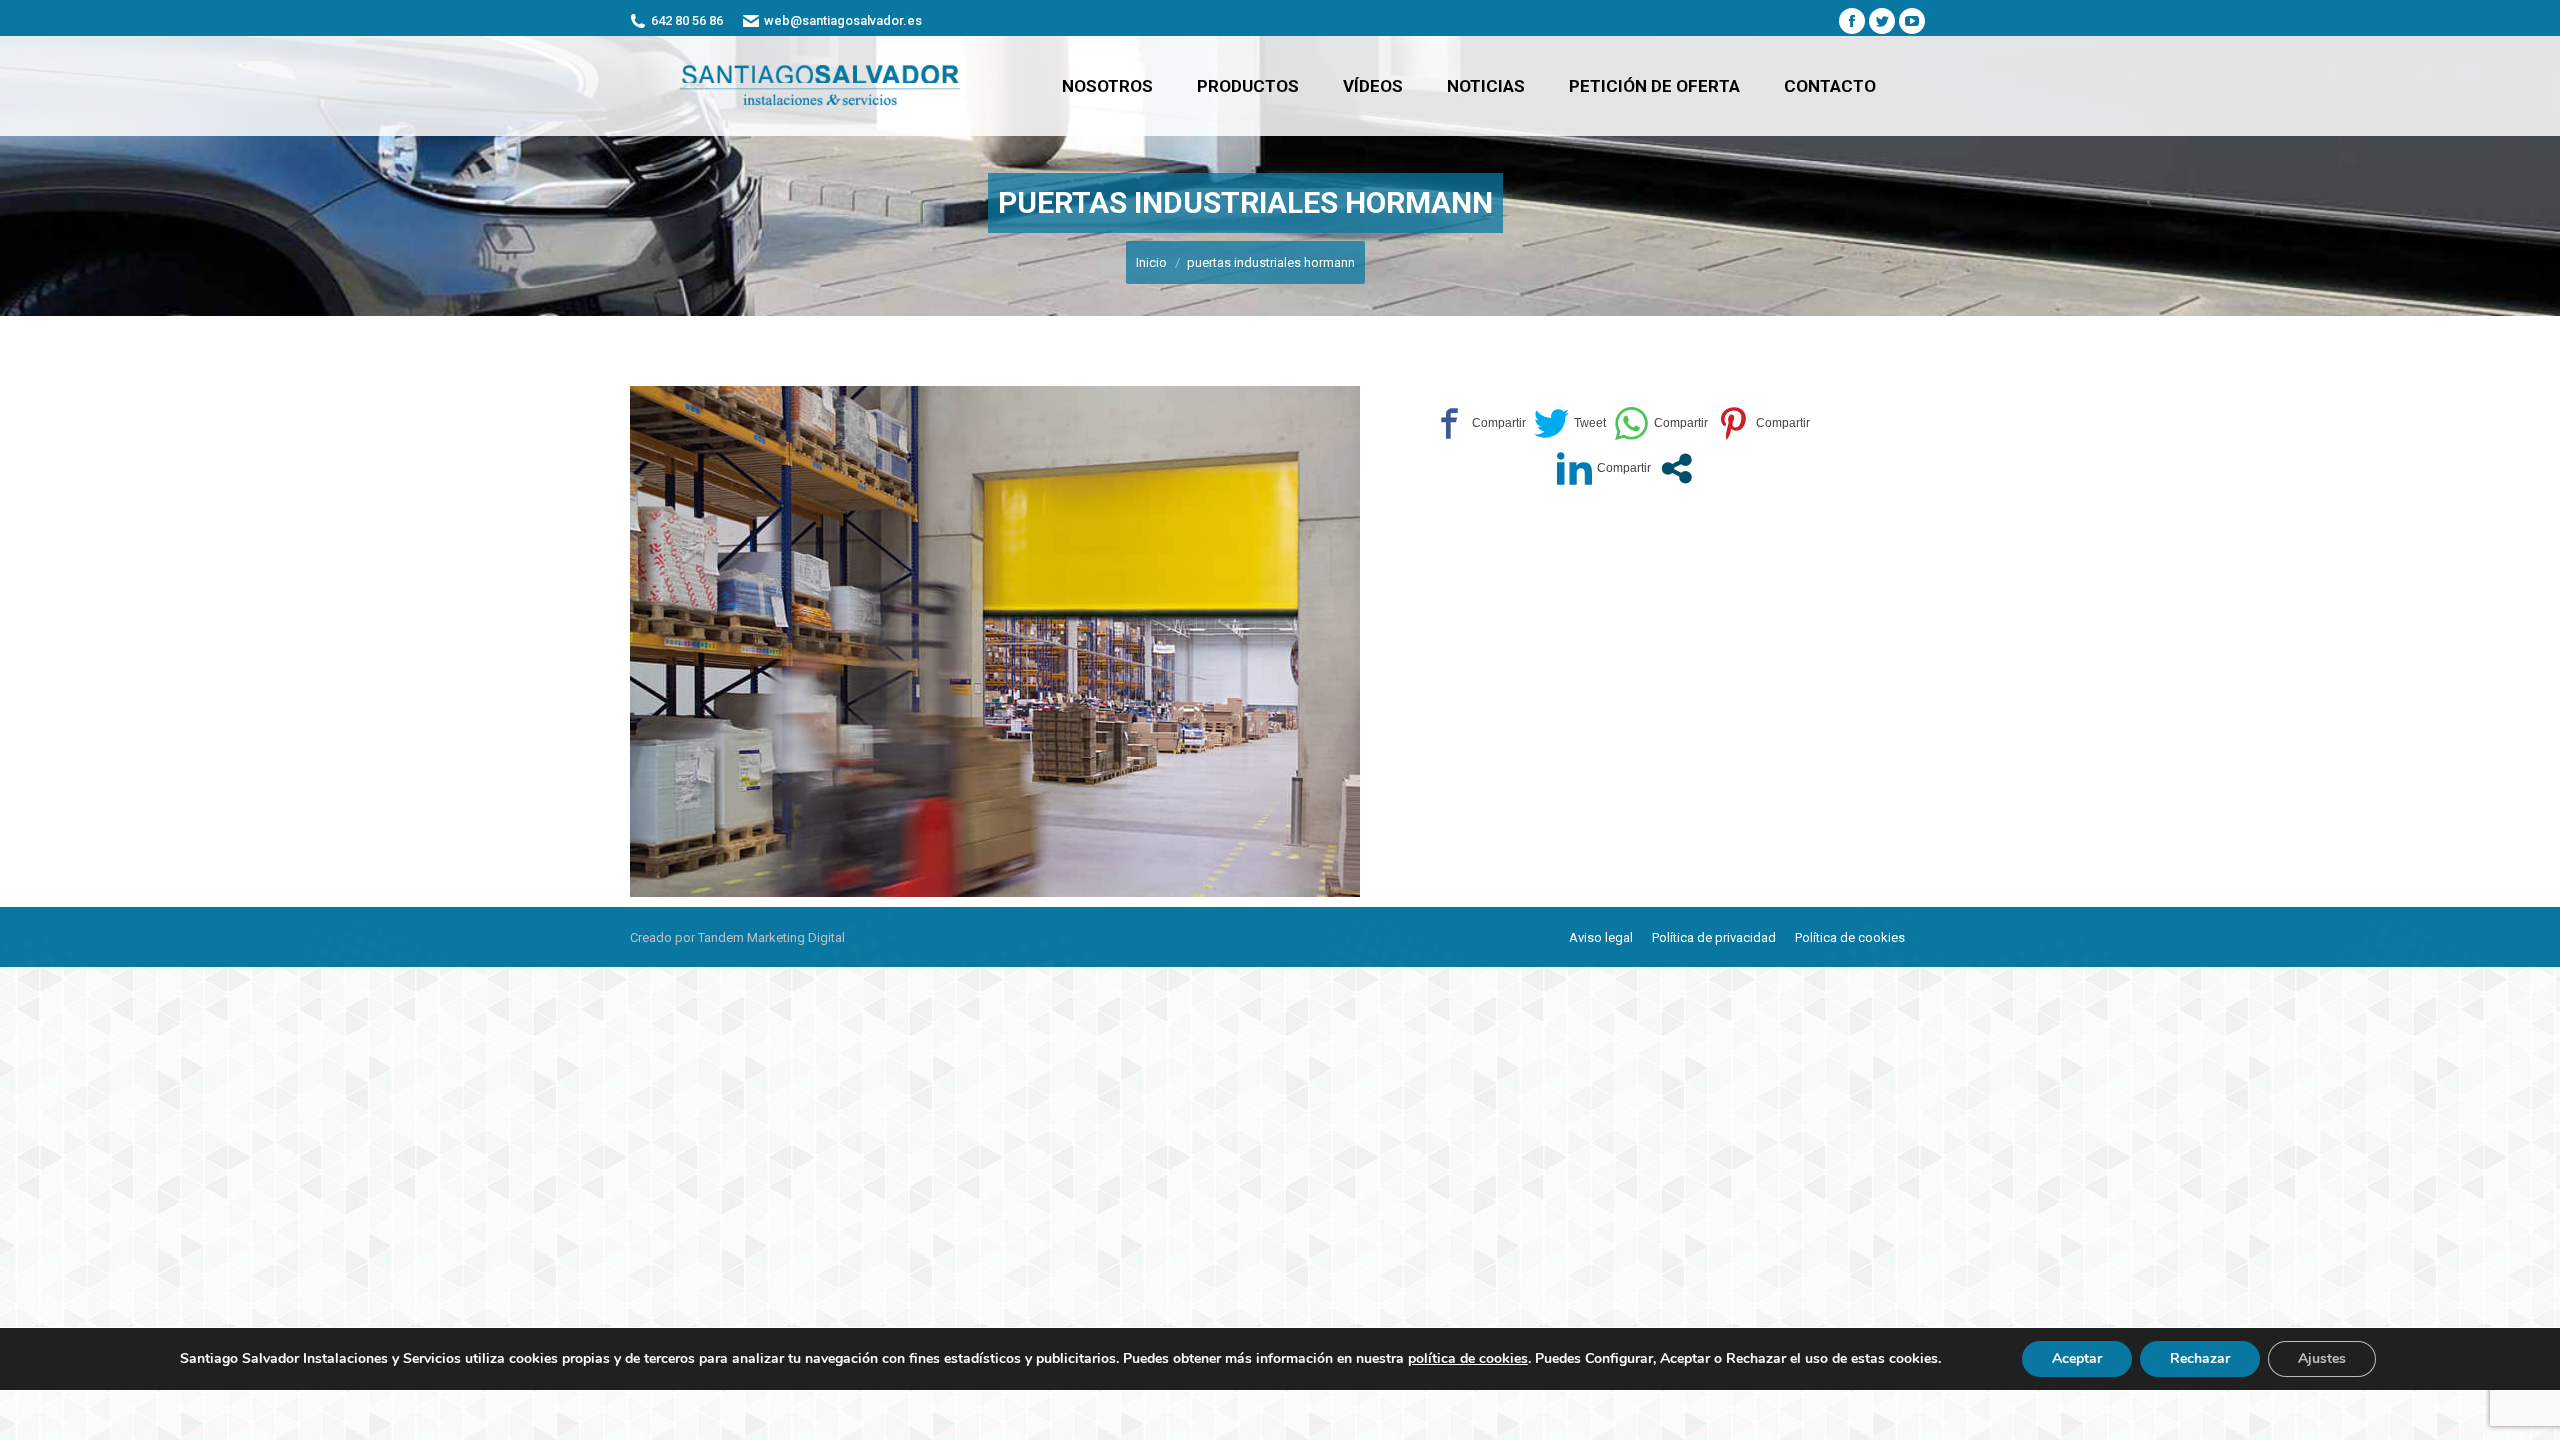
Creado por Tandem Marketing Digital (737, 937)
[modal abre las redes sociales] (1676, 468)
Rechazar (2200, 1358)
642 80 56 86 (687, 20)
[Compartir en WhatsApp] (1661, 423)
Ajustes (2322, 1358)
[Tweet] (1570, 423)
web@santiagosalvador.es (843, 20)
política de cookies (1468, 1358)
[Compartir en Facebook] (1479, 423)
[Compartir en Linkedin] (1604, 468)
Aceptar (2077, 1358)
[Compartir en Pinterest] (1763, 423)
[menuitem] (1107, 86)
